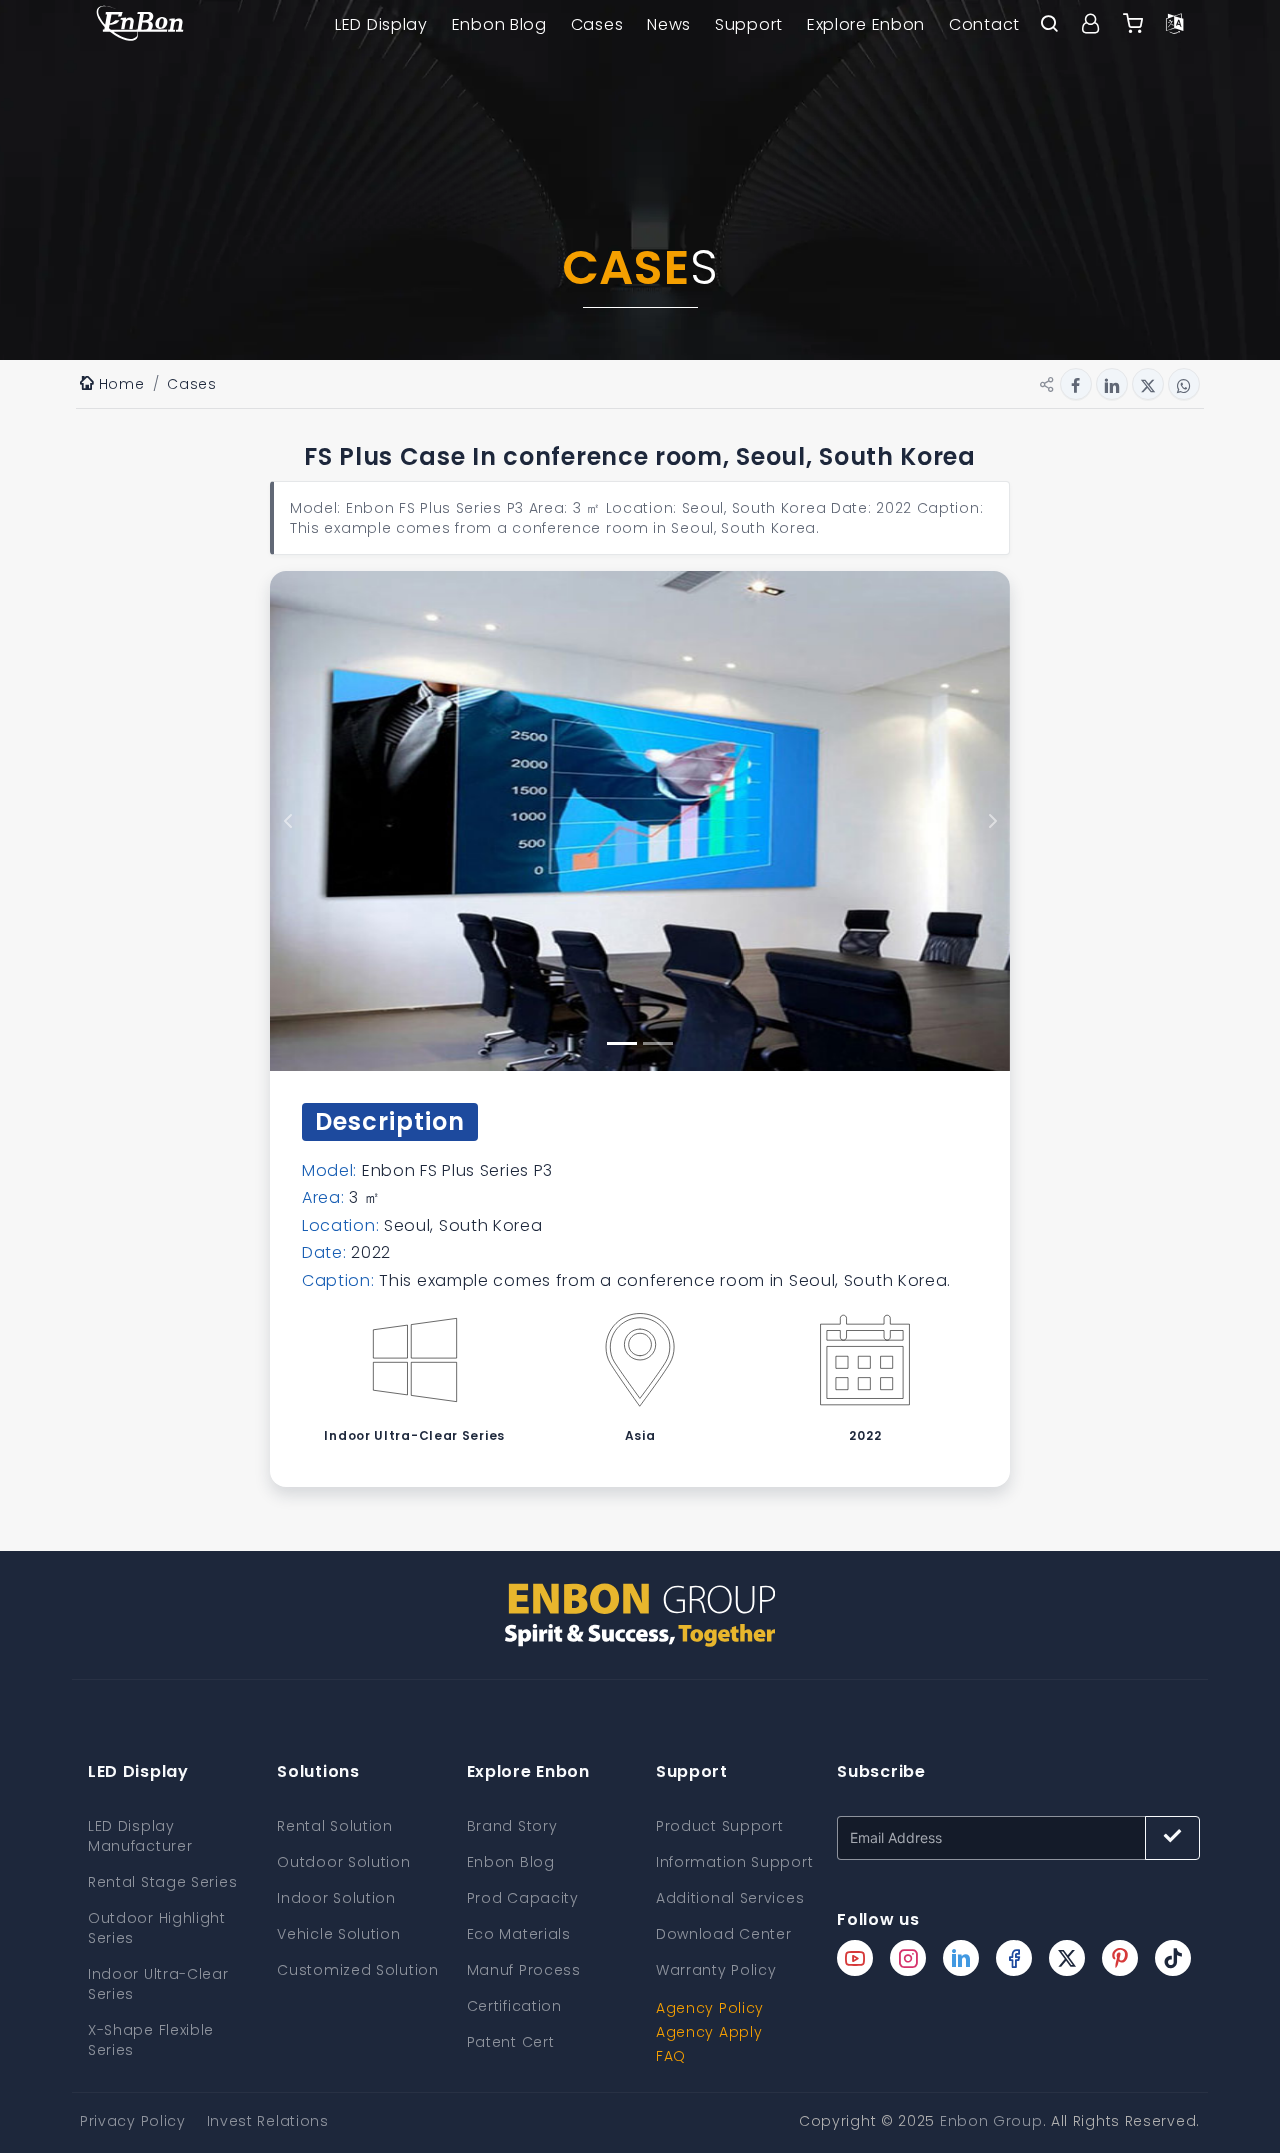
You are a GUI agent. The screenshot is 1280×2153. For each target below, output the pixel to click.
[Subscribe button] (1172, 1838)
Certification (514, 2006)
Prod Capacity (523, 1898)
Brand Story (512, 1826)
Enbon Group (991, 2121)
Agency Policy (710, 2008)
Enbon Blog (499, 24)
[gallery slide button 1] (622, 1043)
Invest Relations (268, 2121)
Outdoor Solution (343, 1862)
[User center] (1091, 25)
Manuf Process (524, 1970)
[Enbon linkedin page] (961, 1958)
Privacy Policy (133, 2121)
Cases (597, 24)
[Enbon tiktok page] (1173, 1958)
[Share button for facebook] (1076, 384)
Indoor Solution (336, 1898)
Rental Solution (335, 1826)
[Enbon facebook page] (1014, 1958)
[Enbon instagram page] (908, 1958)
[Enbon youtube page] (855, 1958)
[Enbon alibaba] (1133, 25)
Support (749, 24)
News (669, 24)
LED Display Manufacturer (140, 1836)
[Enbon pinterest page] (1120, 1958)
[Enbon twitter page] (1067, 1958)
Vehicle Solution (338, 1934)
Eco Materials (519, 1934)
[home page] (140, 25)
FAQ (671, 2056)
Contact (984, 24)
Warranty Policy (716, 1970)
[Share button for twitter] (1148, 384)
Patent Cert (511, 2042)
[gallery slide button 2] (658, 1043)
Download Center (724, 1934)
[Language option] (1175, 25)
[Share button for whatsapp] (1184, 384)
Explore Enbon (866, 24)
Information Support (734, 1862)
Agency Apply (709, 2032)
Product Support (720, 1826)
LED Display (381, 24)
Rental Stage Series (162, 1882)
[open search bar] (1049, 25)
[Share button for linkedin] (1112, 384)
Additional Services (730, 1898)
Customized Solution (357, 1970)
